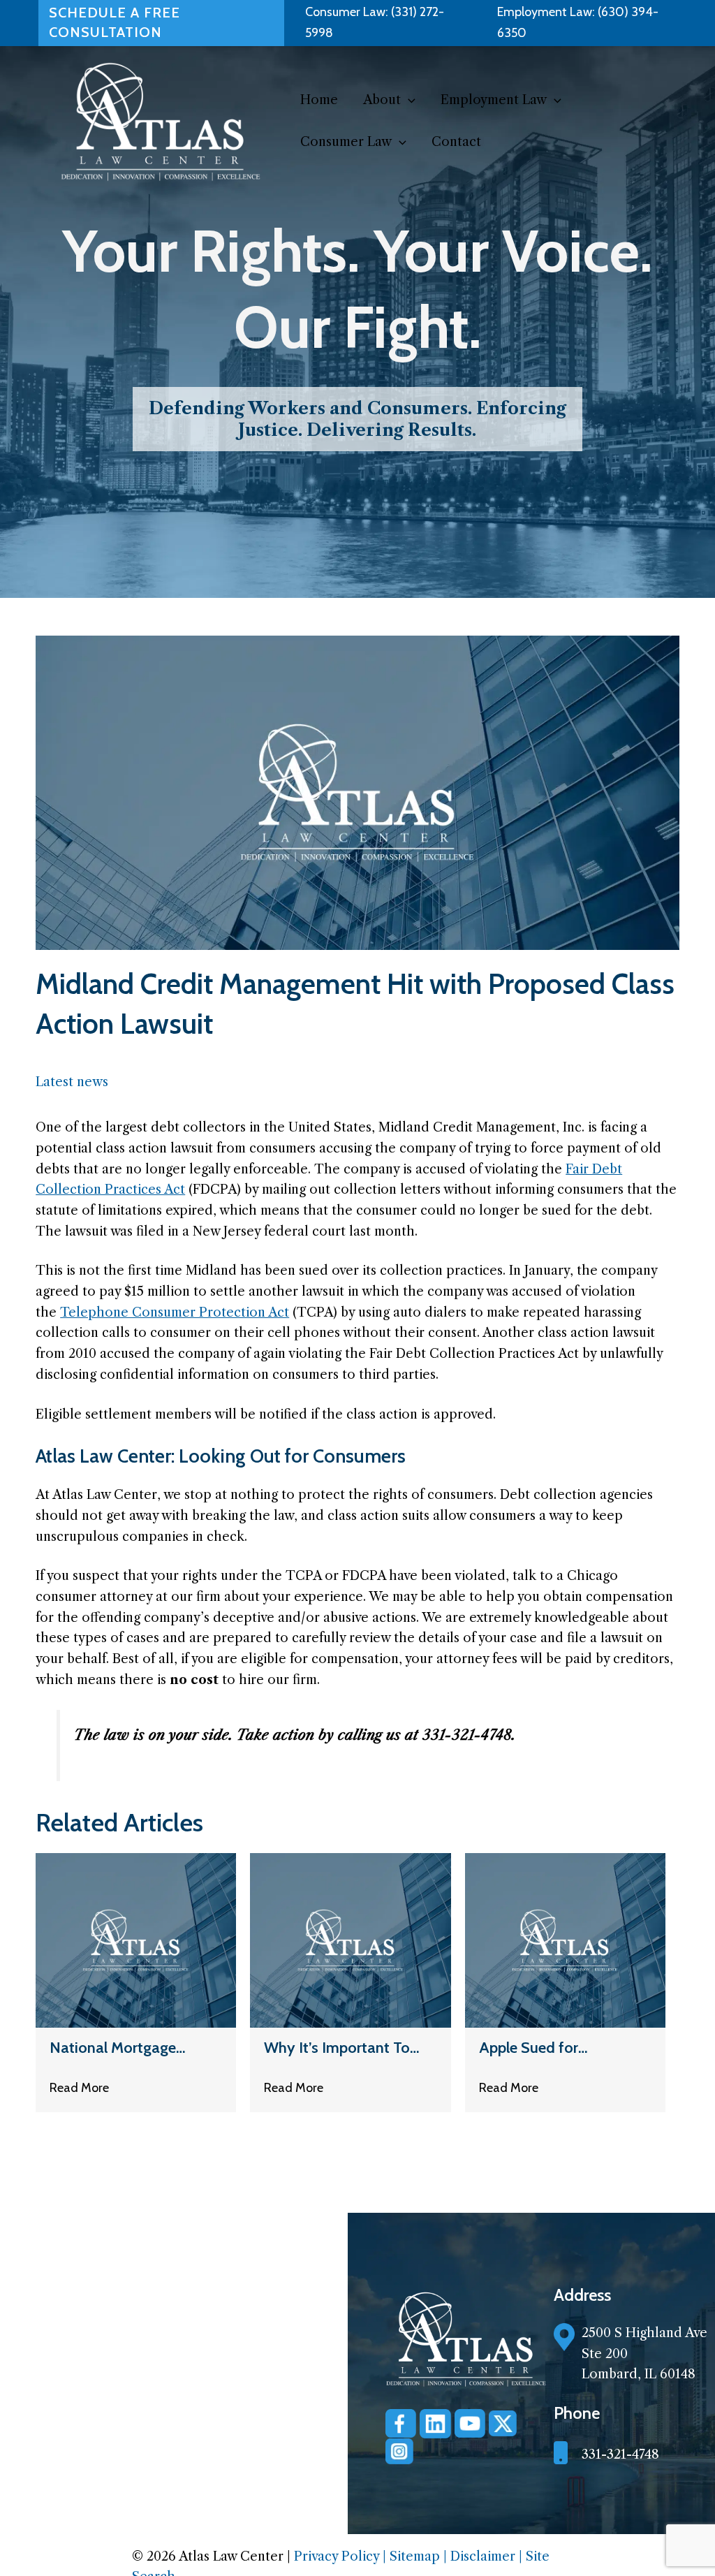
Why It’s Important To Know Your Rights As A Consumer (340, 2048)
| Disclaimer (481, 2556)
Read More (79, 2088)
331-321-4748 (620, 2454)
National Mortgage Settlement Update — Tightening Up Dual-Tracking (121, 2048)
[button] (408, 100)
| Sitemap (413, 2556)
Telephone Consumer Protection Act (175, 1312)
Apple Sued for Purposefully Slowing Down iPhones (549, 2048)
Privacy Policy (338, 2556)
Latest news (72, 1082)
